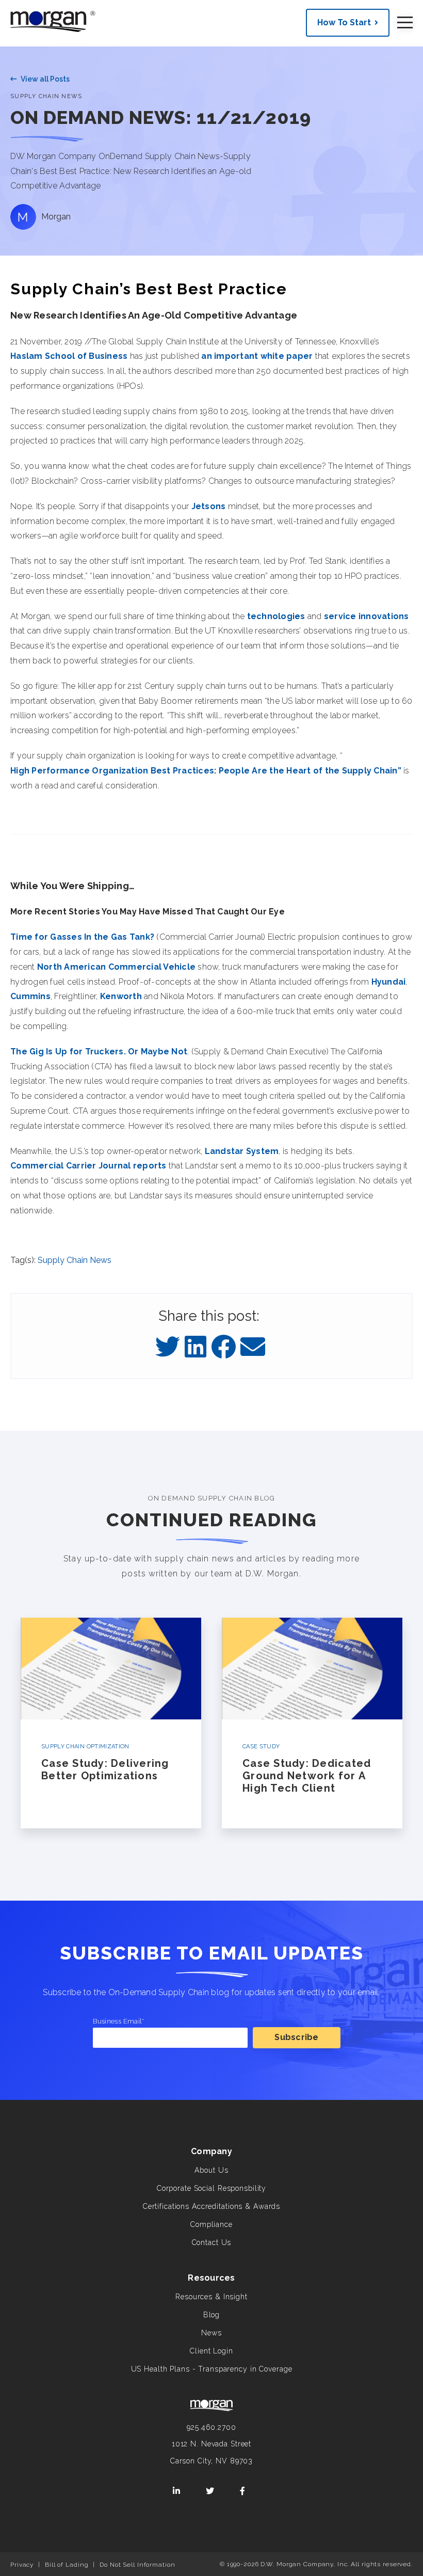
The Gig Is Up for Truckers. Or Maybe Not (99, 1052)
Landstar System (242, 1151)
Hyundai (389, 982)
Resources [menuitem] (211, 2278)
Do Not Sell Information (137, 2565)
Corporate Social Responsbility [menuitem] (211, 2188)
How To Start (344, 22)
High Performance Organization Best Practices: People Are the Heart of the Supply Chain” (206, 771)
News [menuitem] (211, 2333)
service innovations (367, 616)
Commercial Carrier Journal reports (88, 1166)
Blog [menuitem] (212, 2315)
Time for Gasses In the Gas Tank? (82, 937)
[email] (253, 1348)
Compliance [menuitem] (211, 2224)
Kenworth (121, 996)
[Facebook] (223, 1348)
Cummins (30, 996)
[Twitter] (168, 1348)
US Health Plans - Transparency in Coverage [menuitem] (212, 2369)
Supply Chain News (46, 96)
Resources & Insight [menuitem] (211, 2297)
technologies (276, 616)
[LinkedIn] (196, 1348)
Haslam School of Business (69, 356)
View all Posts (45, 79)
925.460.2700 (211, 2427)
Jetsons (209, 506)
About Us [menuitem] (211, 2170)
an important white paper (257, 356)
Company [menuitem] (211, 2151)
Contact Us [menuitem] (212, 2242)
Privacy (22, 2565)
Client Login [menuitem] (211, 2351)
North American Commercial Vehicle (116, 967)
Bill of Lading (67, 2565)
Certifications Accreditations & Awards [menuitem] (211, 2206)
